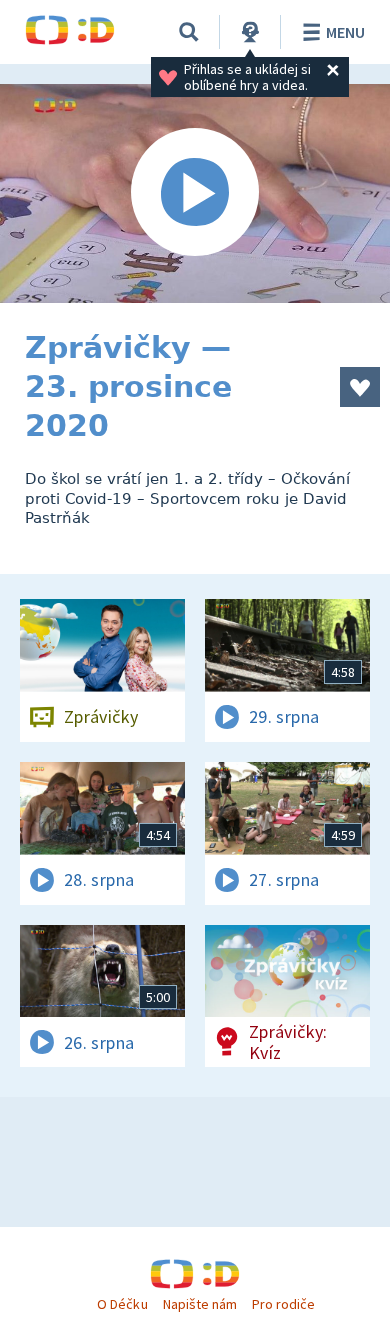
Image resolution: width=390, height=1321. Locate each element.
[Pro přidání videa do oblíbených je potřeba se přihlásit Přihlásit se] (360, 387)
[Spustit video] (195, 193)
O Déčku (122, 1304)
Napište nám (200, 1304)
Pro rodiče (283, 1304)
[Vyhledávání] (189, 32)
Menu (345, 32)
